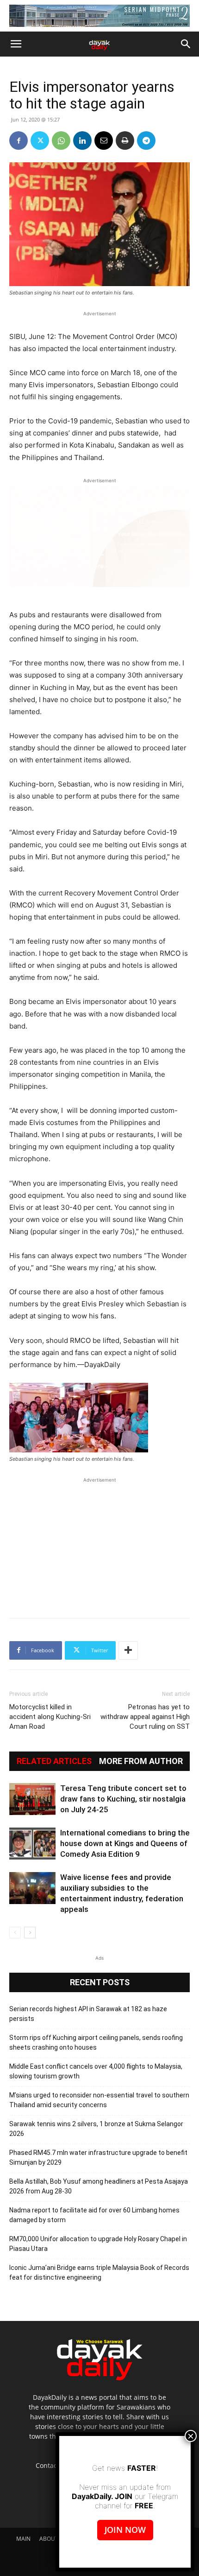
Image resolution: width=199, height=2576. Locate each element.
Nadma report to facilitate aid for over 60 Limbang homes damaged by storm (94, 2215)
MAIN (23, 2539)
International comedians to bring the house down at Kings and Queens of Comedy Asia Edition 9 (125, 1843)
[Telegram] (146, 141)
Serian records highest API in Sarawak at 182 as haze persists (88, 2014)
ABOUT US (53, 2539)
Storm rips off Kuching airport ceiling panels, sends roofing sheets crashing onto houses (96, 2042)
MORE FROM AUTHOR (141, 1761)
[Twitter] (40, 141)
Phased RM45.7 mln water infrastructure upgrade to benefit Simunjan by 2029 (98, 2157)
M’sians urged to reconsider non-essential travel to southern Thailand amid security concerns (99, 2100)
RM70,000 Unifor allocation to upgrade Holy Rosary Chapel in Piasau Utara (98, 2244)
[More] (128, 1650)
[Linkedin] (82, 141)
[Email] (104, 141)
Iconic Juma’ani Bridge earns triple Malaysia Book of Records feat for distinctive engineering (99, 2272)
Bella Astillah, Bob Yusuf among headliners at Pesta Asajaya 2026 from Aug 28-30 (99, 2186)
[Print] (125, 141)
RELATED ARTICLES (54, 1761)
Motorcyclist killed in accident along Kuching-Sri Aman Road (50, 1717)
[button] (16, 44)
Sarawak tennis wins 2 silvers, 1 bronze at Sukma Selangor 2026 (96, 2129)
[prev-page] (15, 1933)
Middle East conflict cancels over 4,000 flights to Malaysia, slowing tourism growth (96, 2071)
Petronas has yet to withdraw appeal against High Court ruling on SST (145, 1717)
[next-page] (30, 1933)
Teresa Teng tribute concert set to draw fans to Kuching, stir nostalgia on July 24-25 (123, 1799)
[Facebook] (19, 141)
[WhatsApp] (61, 141)
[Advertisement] (99, 1543)
